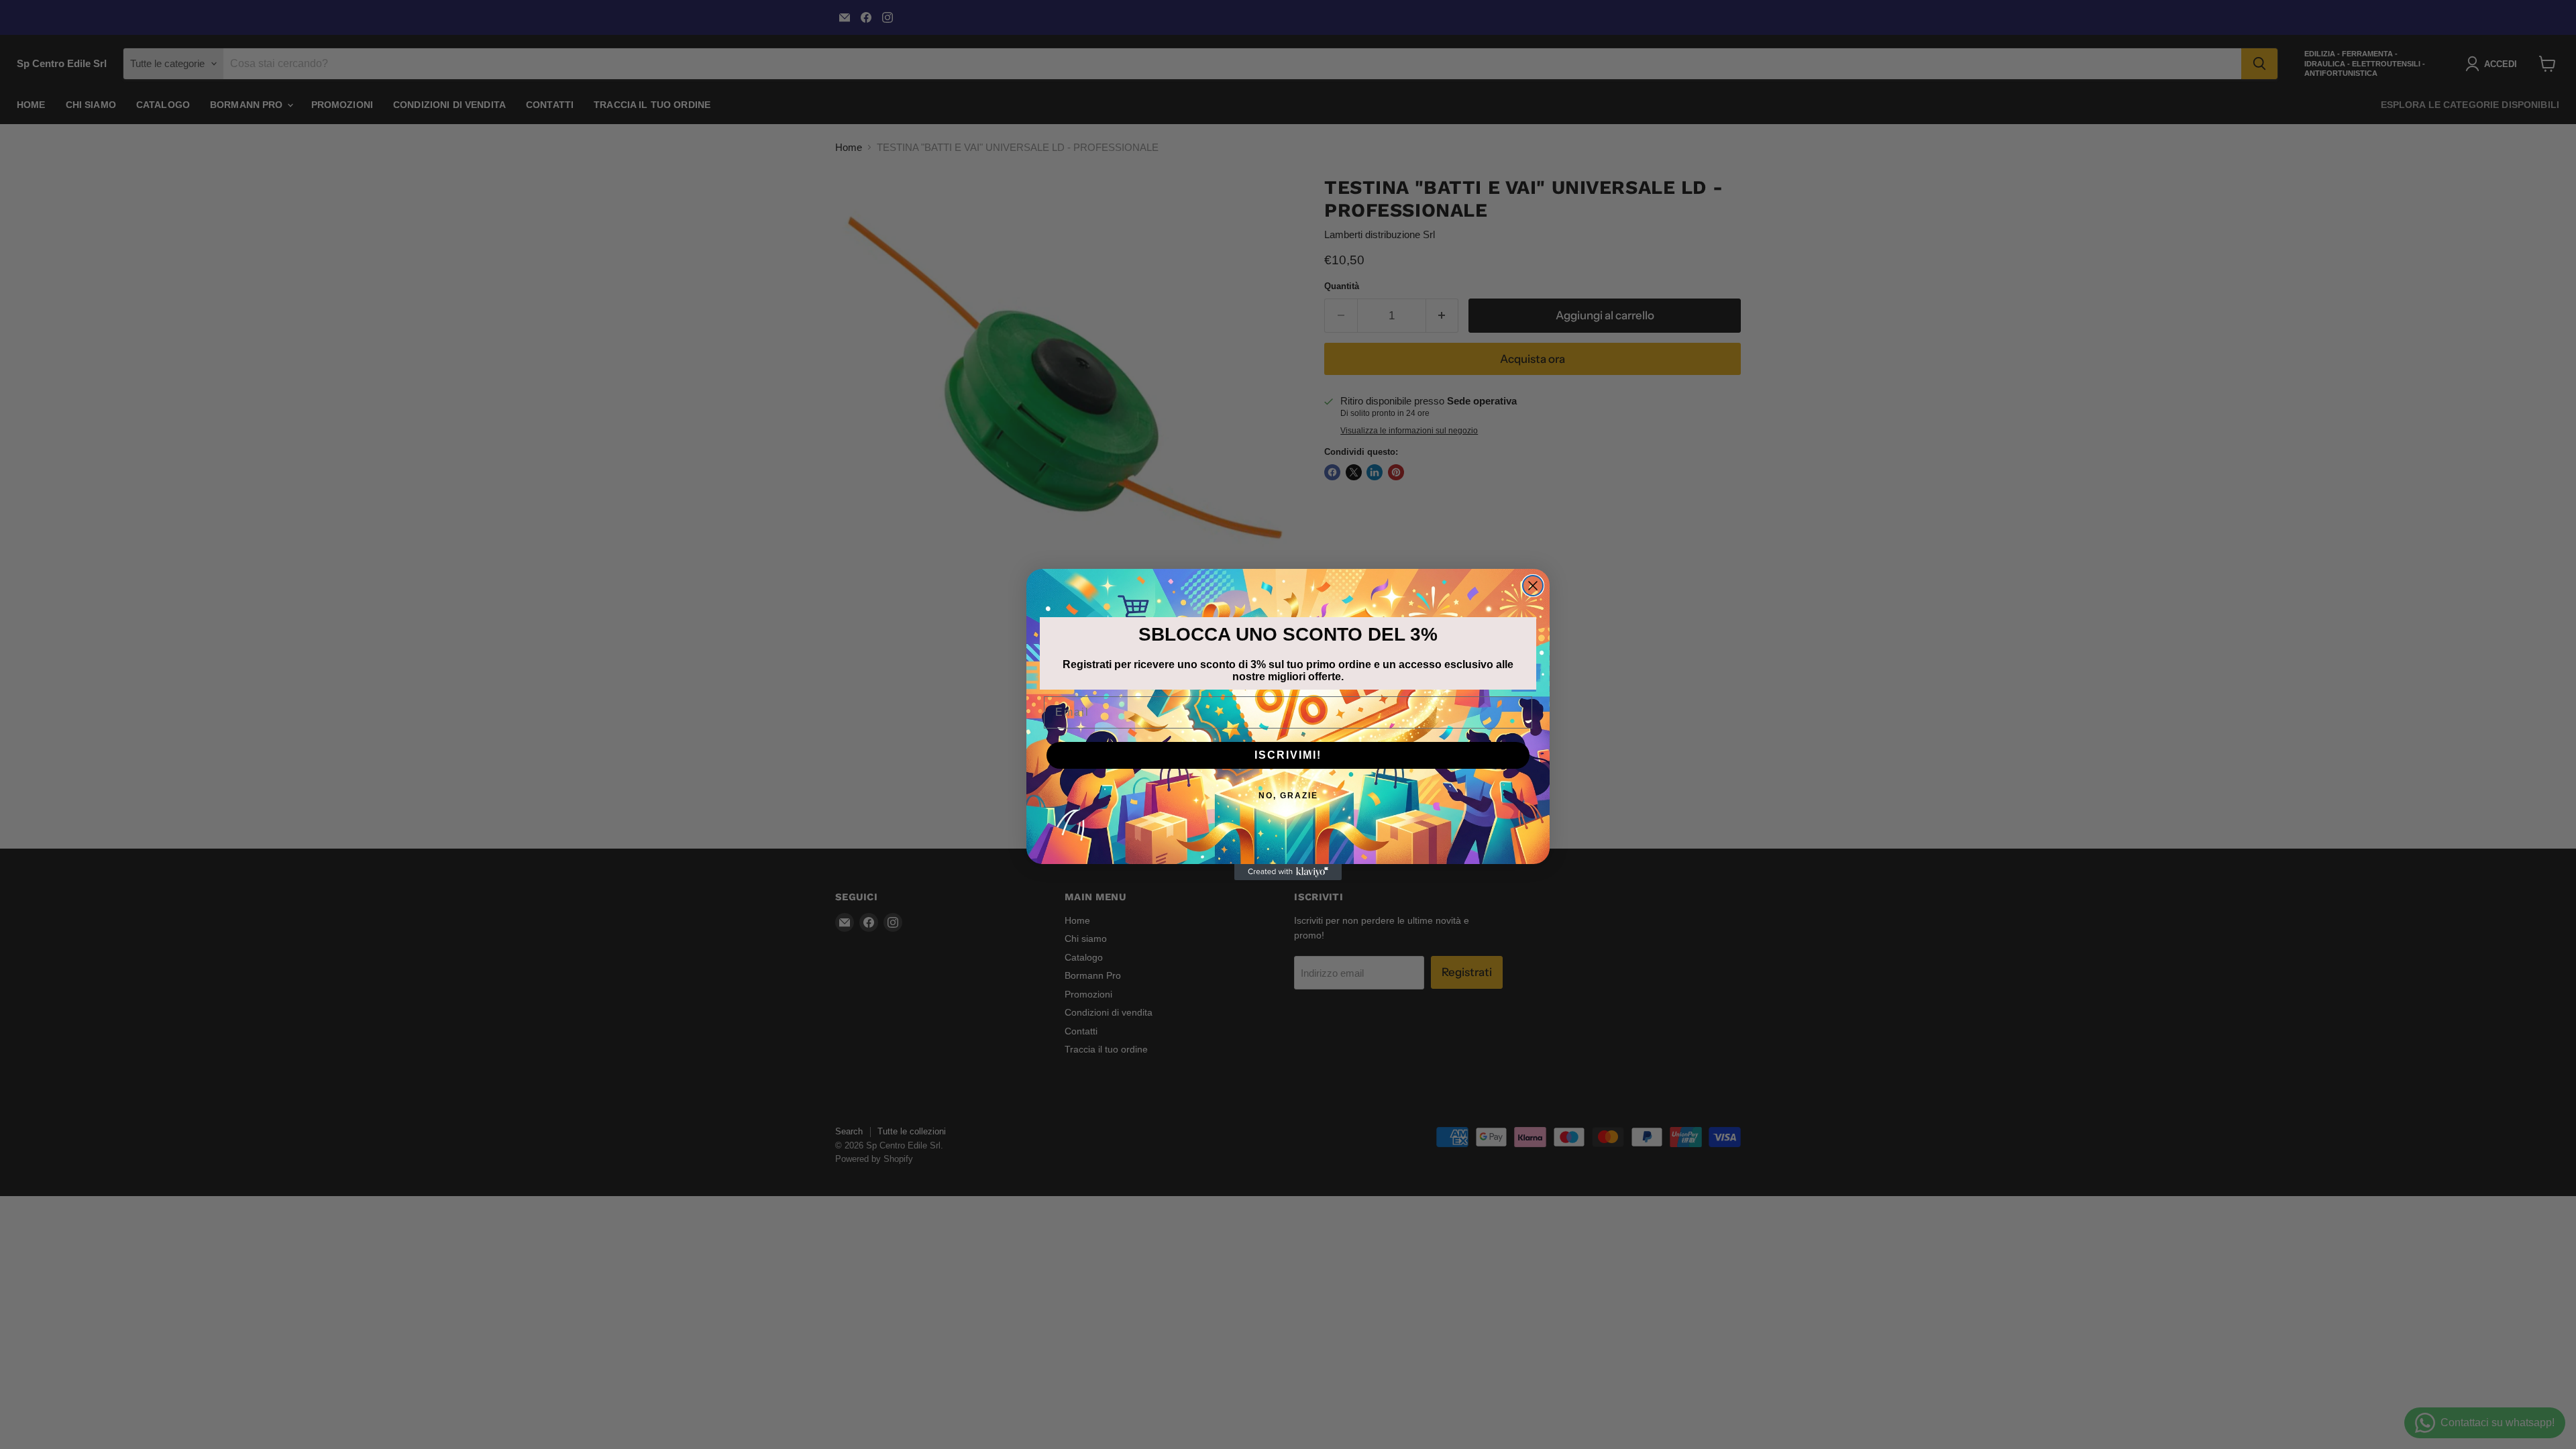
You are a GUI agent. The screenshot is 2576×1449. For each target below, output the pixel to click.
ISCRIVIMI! (1288, 755)
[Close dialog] (1533, 586)
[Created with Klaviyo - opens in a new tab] (1288, 872)
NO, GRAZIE (1288, 796)
